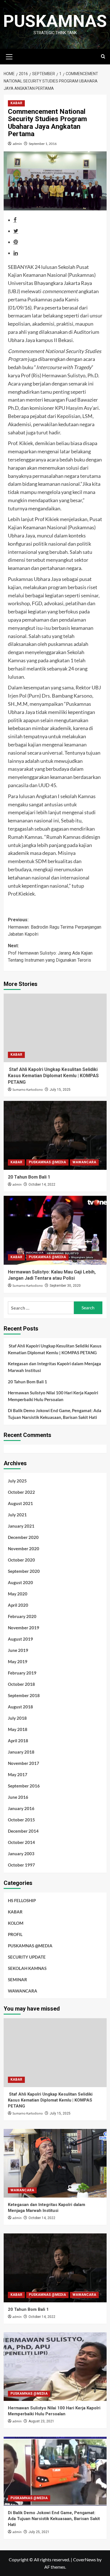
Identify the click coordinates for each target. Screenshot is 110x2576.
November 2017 (24, 1763)
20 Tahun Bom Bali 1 (29, 1177)
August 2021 (20, 1503)
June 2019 (18, 1650)
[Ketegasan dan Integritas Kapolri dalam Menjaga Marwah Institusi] (55, 2163)
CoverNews (84, 2559)
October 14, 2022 (42, 1184)
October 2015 (21, 1820)
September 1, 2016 (43, 144)
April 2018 (18, 1741)
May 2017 (18, 1774)
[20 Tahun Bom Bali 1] (55, 1135)
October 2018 (21, 1684)
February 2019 (22, 1673)
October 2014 (21, 1842)
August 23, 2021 (41, 2421)
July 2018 (17, 1718)
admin (17, 144)
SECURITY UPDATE (27, 1957)
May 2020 (18, 1594)
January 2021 (21, 1526)
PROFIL (15, 1934)
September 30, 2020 (65, 1286)
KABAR (16, 103)
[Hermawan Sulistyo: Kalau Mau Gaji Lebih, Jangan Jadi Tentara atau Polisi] (55, 1230)
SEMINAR (17, 1980)
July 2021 (17, 1515)
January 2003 (21, 1854)
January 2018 (21, 1752)
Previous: (55, 927)
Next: (50, 953)
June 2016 (18, 1797)
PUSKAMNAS (55, 21)
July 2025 (17, 1481)
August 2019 (20, 1639)
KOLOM (16, 1923)
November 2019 (24, 1628)
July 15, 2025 (60, 1090)
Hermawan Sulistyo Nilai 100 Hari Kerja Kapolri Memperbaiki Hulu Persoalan (53, 1396)
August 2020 (20, 1582)
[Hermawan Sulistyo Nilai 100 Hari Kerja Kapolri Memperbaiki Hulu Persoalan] (55, 2367)
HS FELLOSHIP (22, 1900)
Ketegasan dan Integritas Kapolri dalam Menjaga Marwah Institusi (54, 1367)
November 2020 (24, 1549)
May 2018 (18, 1729)
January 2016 (21, 1808)
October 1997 (21, 1865)
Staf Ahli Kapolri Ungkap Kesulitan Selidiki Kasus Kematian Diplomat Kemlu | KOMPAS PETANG (53, 1076)
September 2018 (24, 1695)
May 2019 (18, 1662)
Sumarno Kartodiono (28, 1090)
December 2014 (23, 1831)
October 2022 (21, 1492)
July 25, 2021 (39, 2532)
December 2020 (23, 1537)
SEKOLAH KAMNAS (27, 1968)
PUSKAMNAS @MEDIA (47, 1162)
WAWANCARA (84, 1162)
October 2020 (21, 1560)
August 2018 (20, 1707)
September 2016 (24, 1786)
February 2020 (22, 1616)
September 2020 (24, 1571)
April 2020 (18, 1605)
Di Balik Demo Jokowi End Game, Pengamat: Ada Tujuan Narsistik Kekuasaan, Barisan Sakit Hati (55, 1414)
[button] (9, 56)
